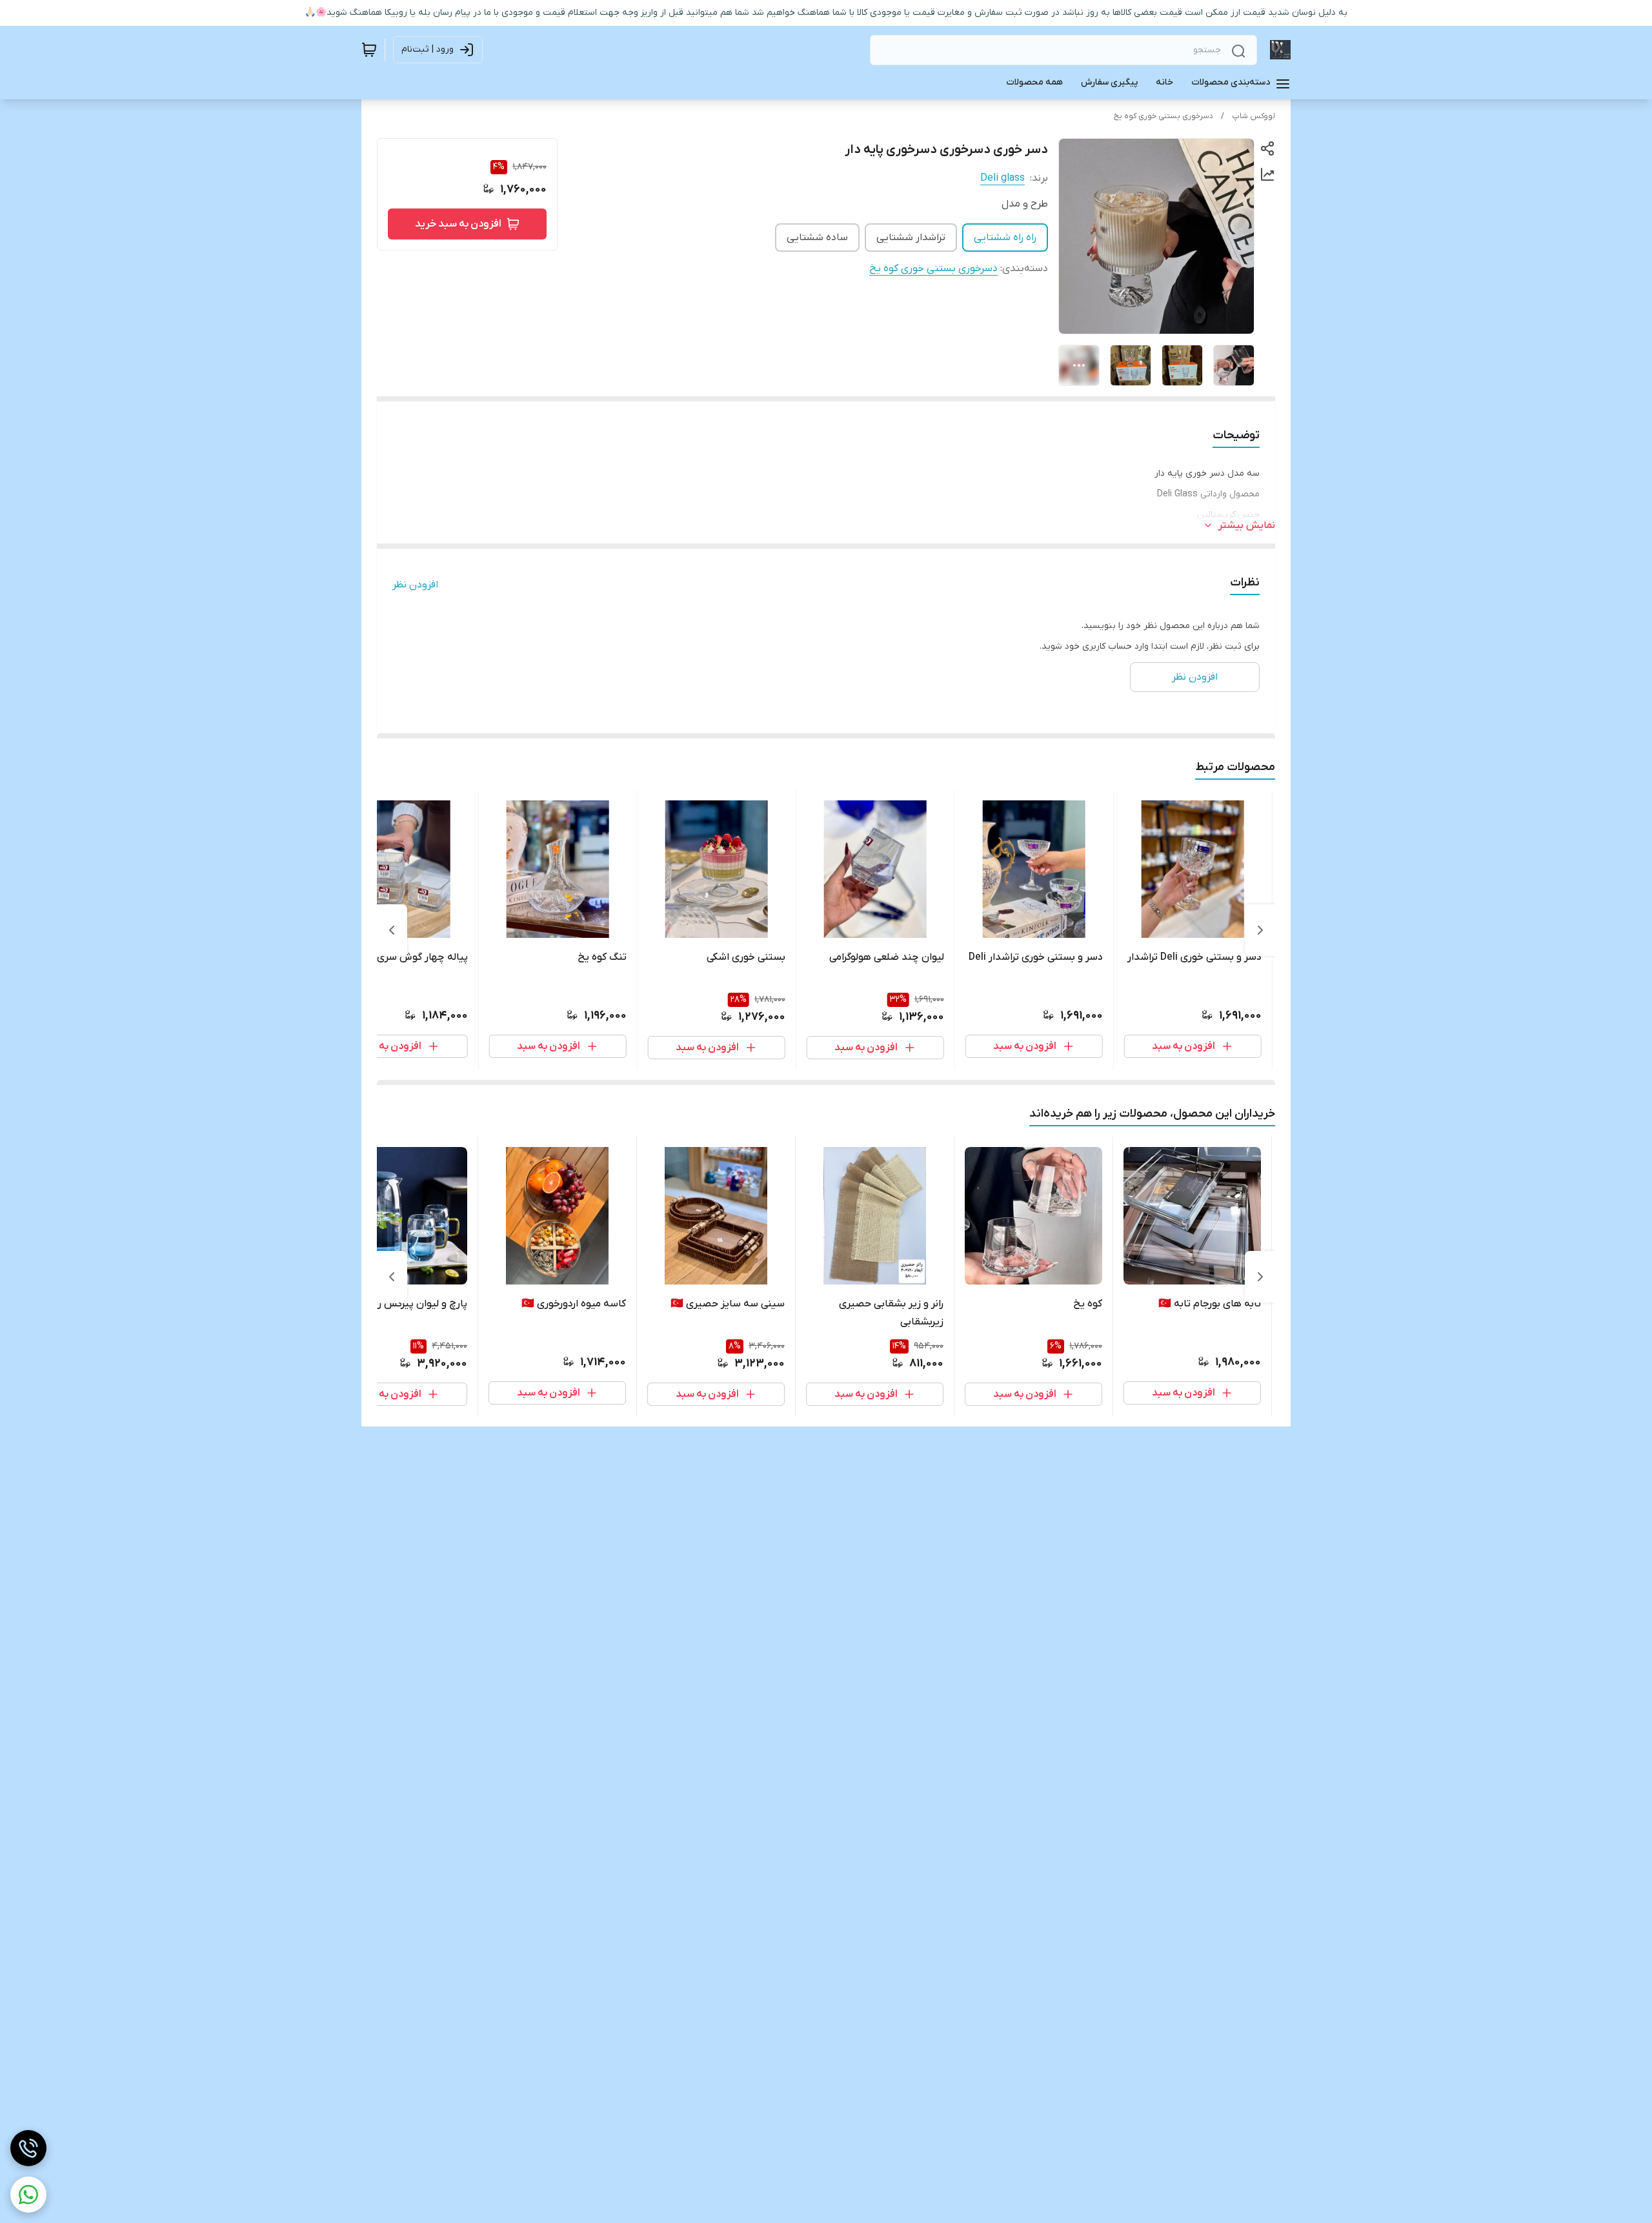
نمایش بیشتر (1247, 525)
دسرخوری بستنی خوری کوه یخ (1163, 116)
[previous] (1260, 930)
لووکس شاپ (1254, 116)
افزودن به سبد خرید (458, 224)
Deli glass (1002, 178)
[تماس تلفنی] (28, 2148)
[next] (392, 930)
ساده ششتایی (817, 238)
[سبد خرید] (369, 50)
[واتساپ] (28, 2195)
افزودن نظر (415, 585)
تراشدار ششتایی (911, 238)
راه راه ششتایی (1005, 238)
